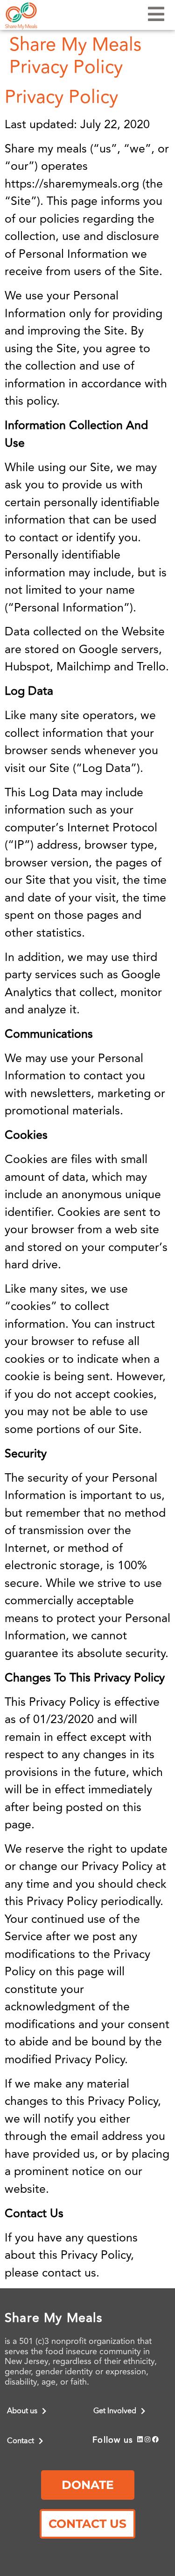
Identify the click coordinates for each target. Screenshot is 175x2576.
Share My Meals (54, 2318)
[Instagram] (148, 2440)
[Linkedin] (140, 2440)
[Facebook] (156, 2440)
